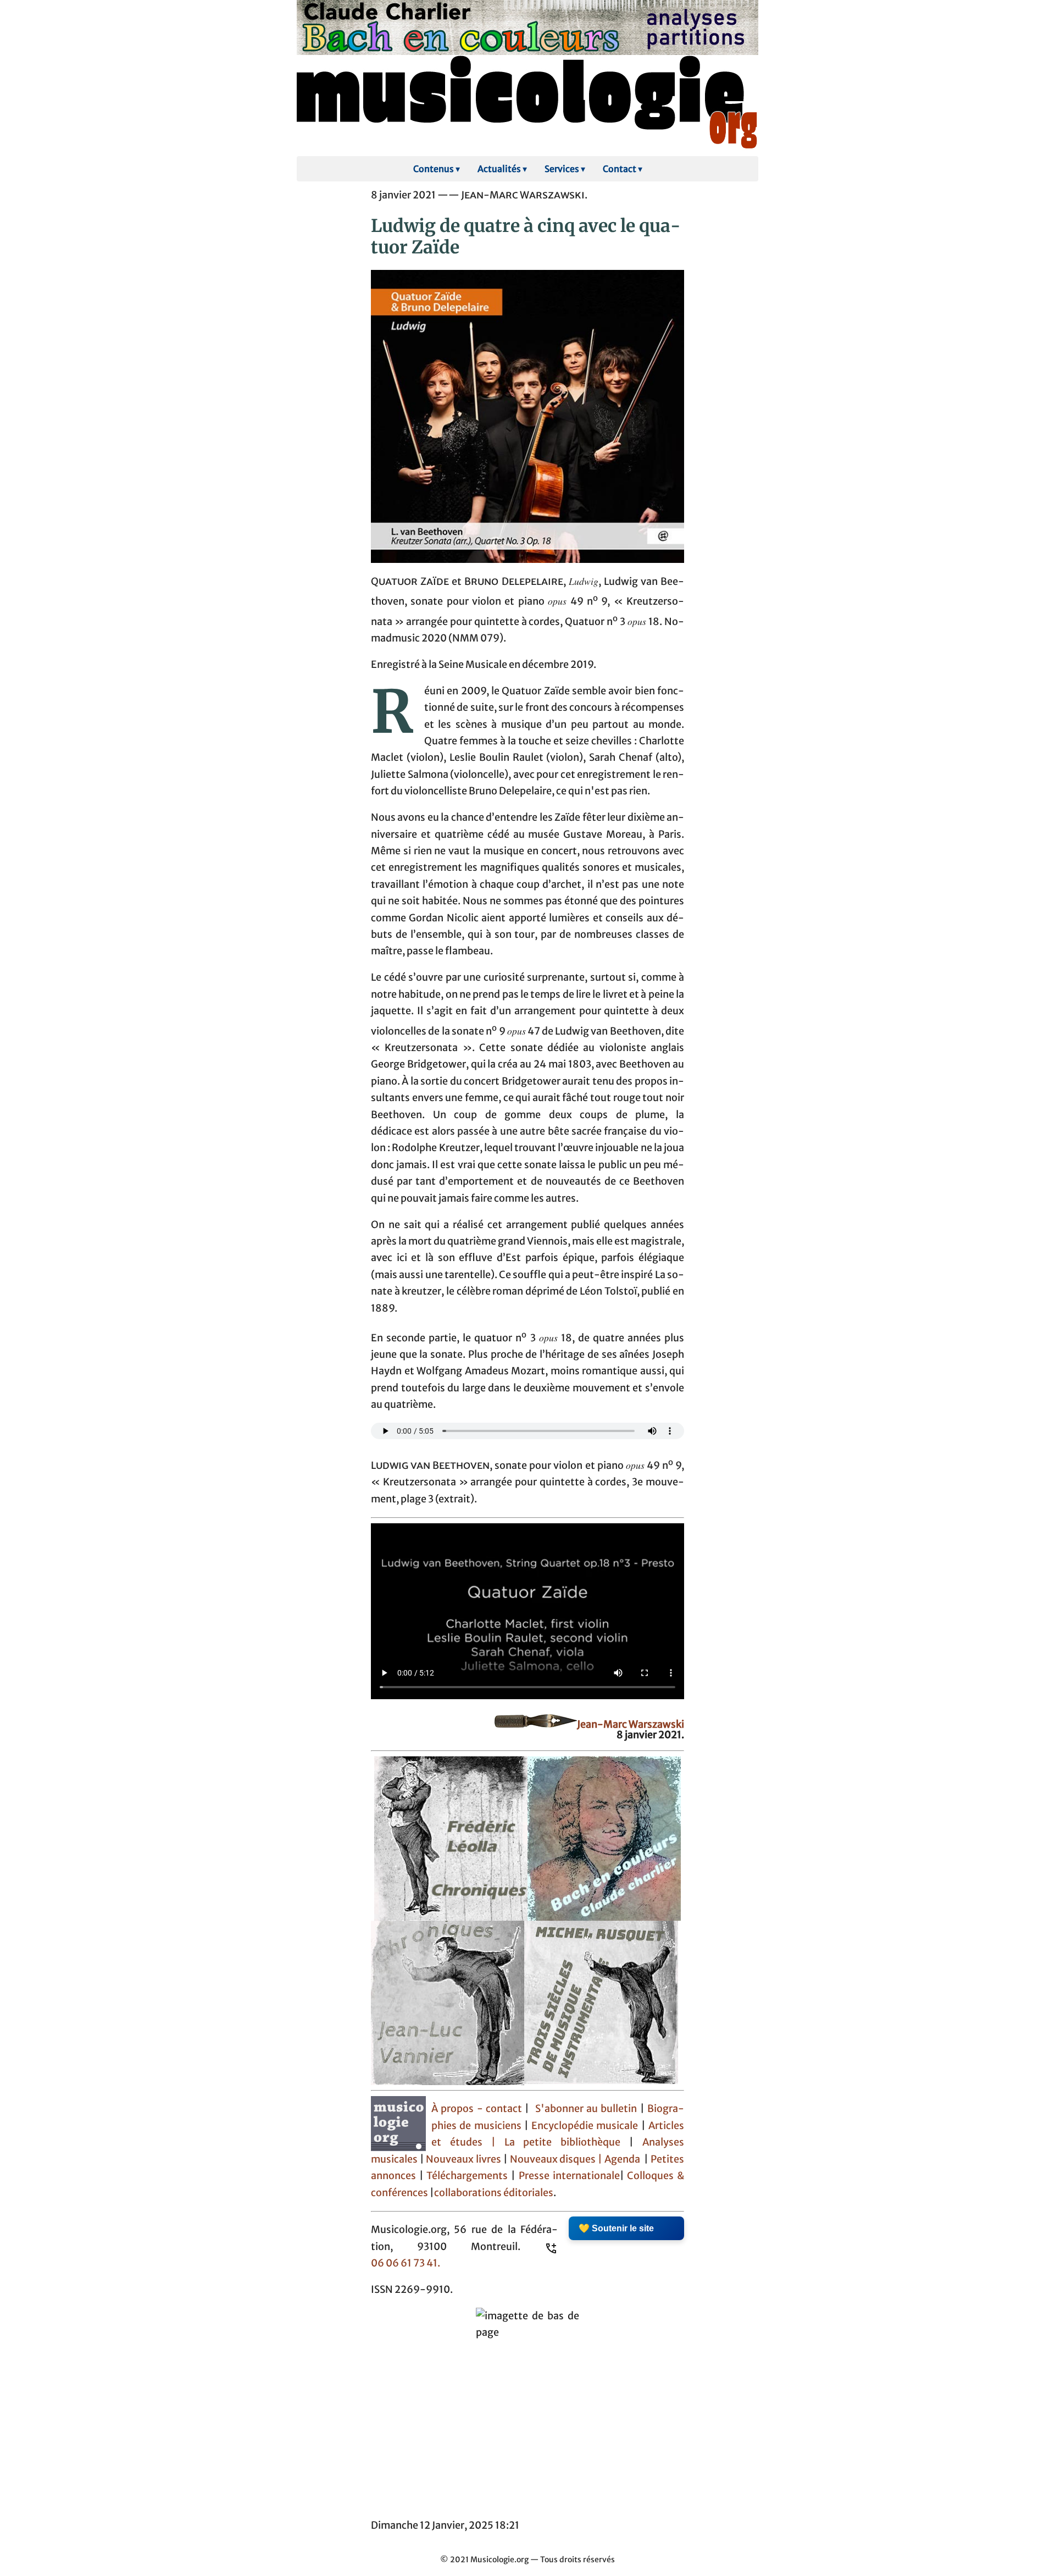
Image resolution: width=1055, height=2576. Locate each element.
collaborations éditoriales (494, 2193)
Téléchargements (467, 2176)
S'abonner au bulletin (586, 2109)
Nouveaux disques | (557, 2159)
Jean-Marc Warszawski (631, 1724)
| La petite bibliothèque (556, 2142)
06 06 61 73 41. (406, 2263)
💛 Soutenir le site (616, 2228)
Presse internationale (569, 2176)
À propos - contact (477, 2109)
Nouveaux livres (464, 2159)
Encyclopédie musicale (585, 2126)
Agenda (623, 2159)
